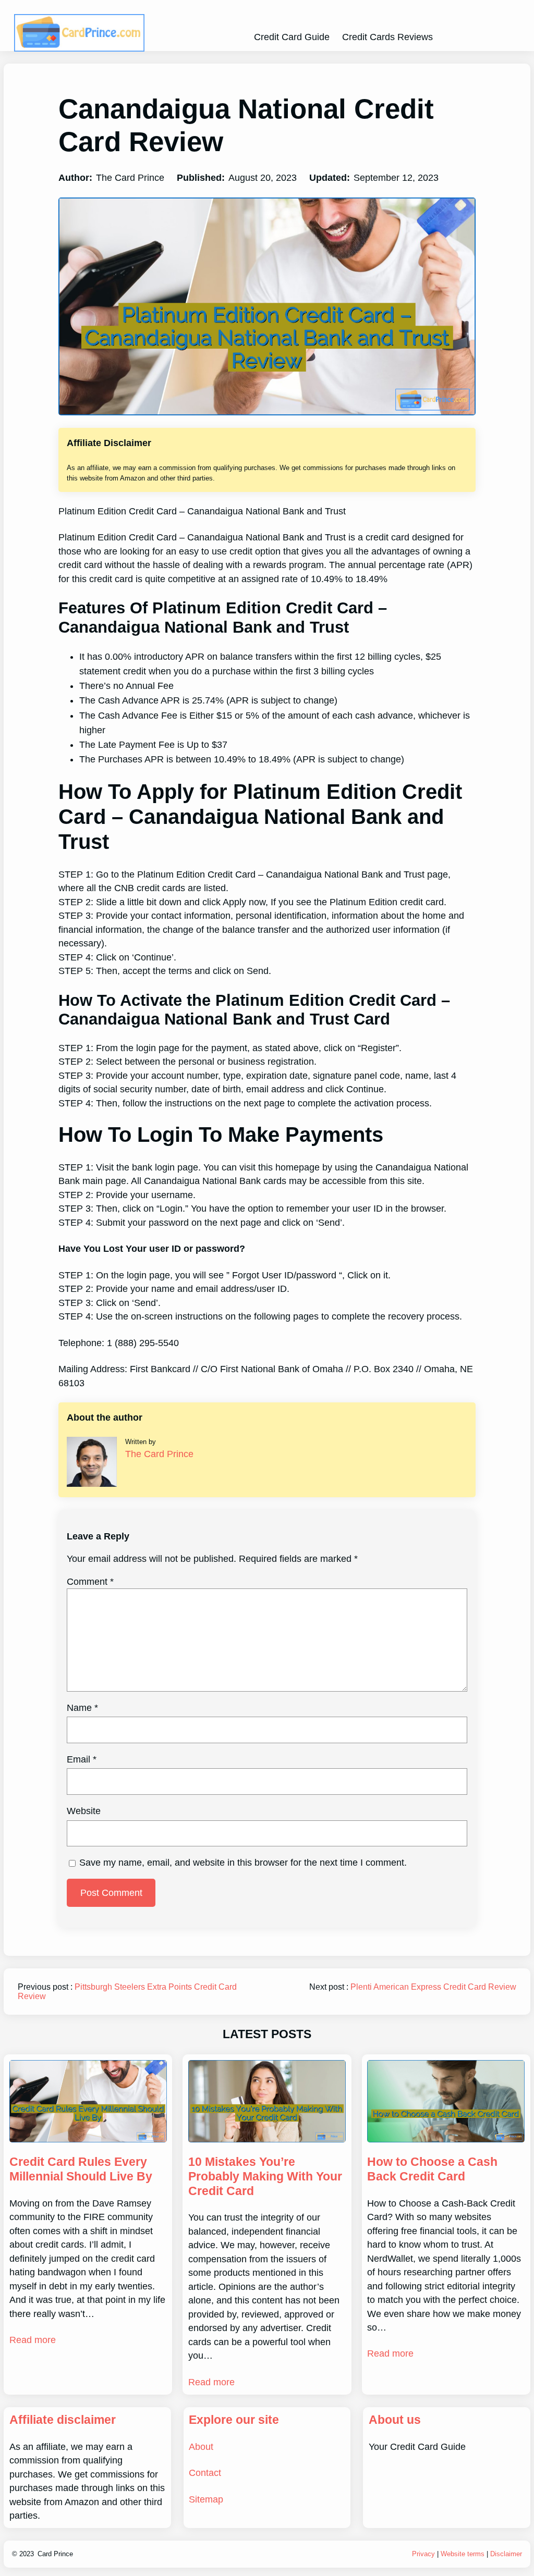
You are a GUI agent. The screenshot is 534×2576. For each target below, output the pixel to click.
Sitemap (206, 2499)
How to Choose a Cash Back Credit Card (432, 2169)
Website (84, 1811)
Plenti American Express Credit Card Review (433, 1987)
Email (82, 1759)
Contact (205, 2473)
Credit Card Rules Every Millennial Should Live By (81, 2169)
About (201, 2447)
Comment (90, 1582)
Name (82, 1708)
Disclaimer (506, 2554)
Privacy (423, 2554)
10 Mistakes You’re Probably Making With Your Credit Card (265, 2176)
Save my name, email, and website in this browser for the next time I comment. (243, 1863)
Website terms (463, 2554)
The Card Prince (159, 1454)
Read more (33, 2340)
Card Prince (55, 2554)
